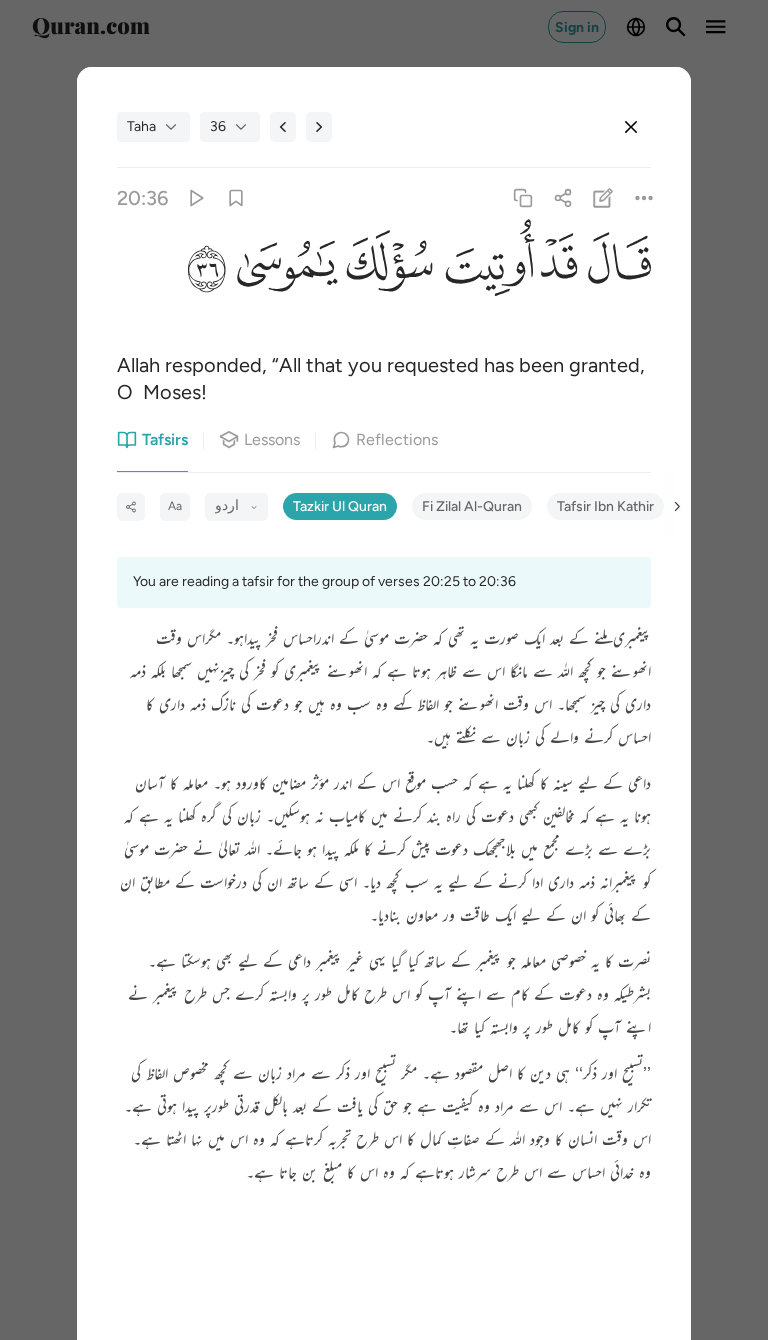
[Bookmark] (235, 197)
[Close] (631, 127)
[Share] (563, 197)
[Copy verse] (522, 197)
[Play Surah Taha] (195, 197)
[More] (643, 197)
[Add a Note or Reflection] (603, 197)
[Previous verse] (283, 127)
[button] (614, 270)
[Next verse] (319, 127)
